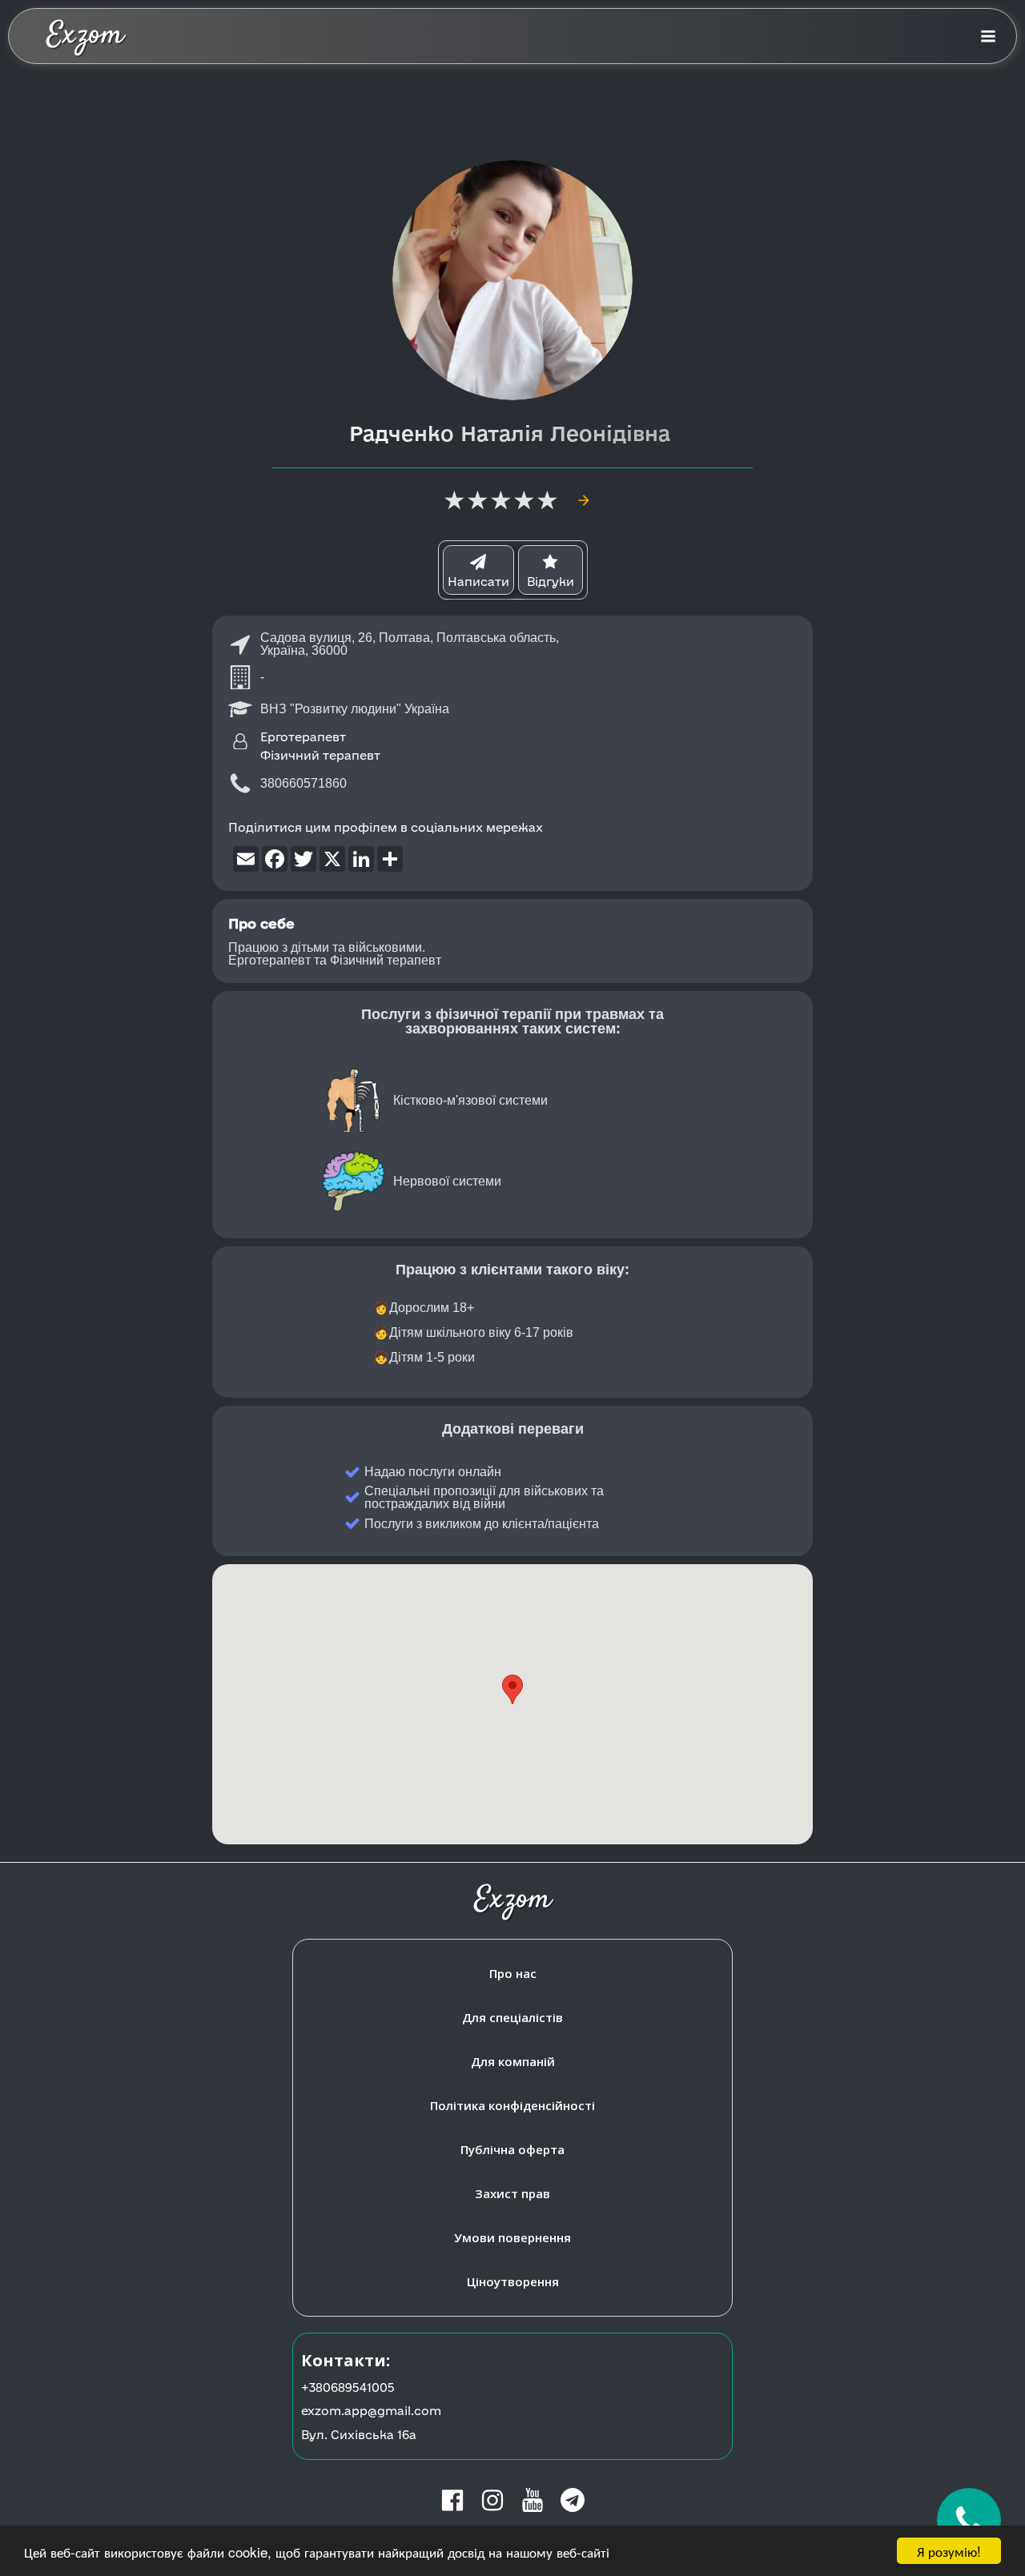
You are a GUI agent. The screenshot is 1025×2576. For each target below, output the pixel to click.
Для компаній (513, 2061)
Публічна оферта (512, 2149)
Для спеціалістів (512, 2017)
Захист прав (512, 2193)
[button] (512, 1689)
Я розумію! (949, 2551)
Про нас (513, 1973)
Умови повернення (512, 2237)
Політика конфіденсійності (512, 2105)
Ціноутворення (513, 2281)
